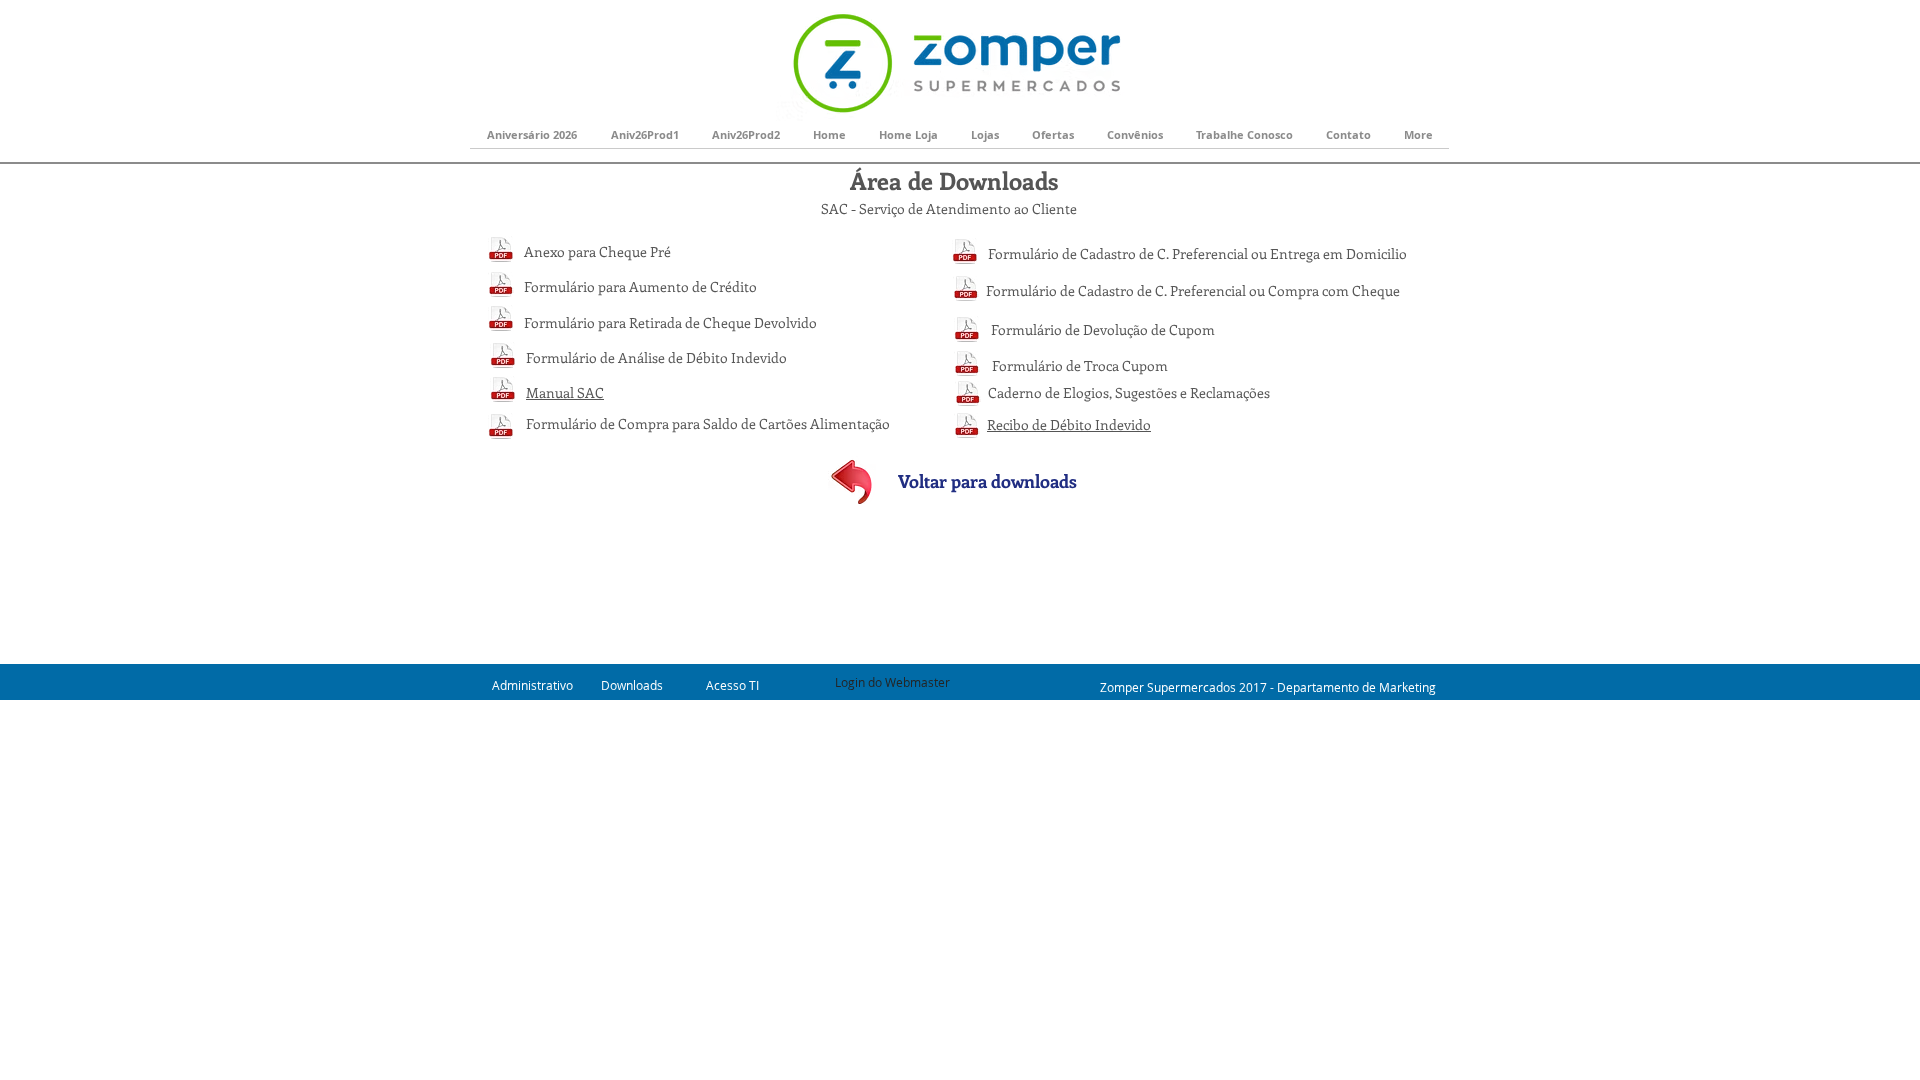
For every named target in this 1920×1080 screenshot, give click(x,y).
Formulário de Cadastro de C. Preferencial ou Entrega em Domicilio (1197, 253)
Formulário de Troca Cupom (1080, 365)
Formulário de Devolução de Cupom (1103, 329)
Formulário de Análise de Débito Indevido (656, 357)
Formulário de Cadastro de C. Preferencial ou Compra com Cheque (1193, 290)
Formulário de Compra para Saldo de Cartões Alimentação (708, 423)
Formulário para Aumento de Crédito (640, 286)
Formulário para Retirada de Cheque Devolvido (670, 322)
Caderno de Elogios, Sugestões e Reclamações (1129, 392)
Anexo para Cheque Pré (597, 251)
